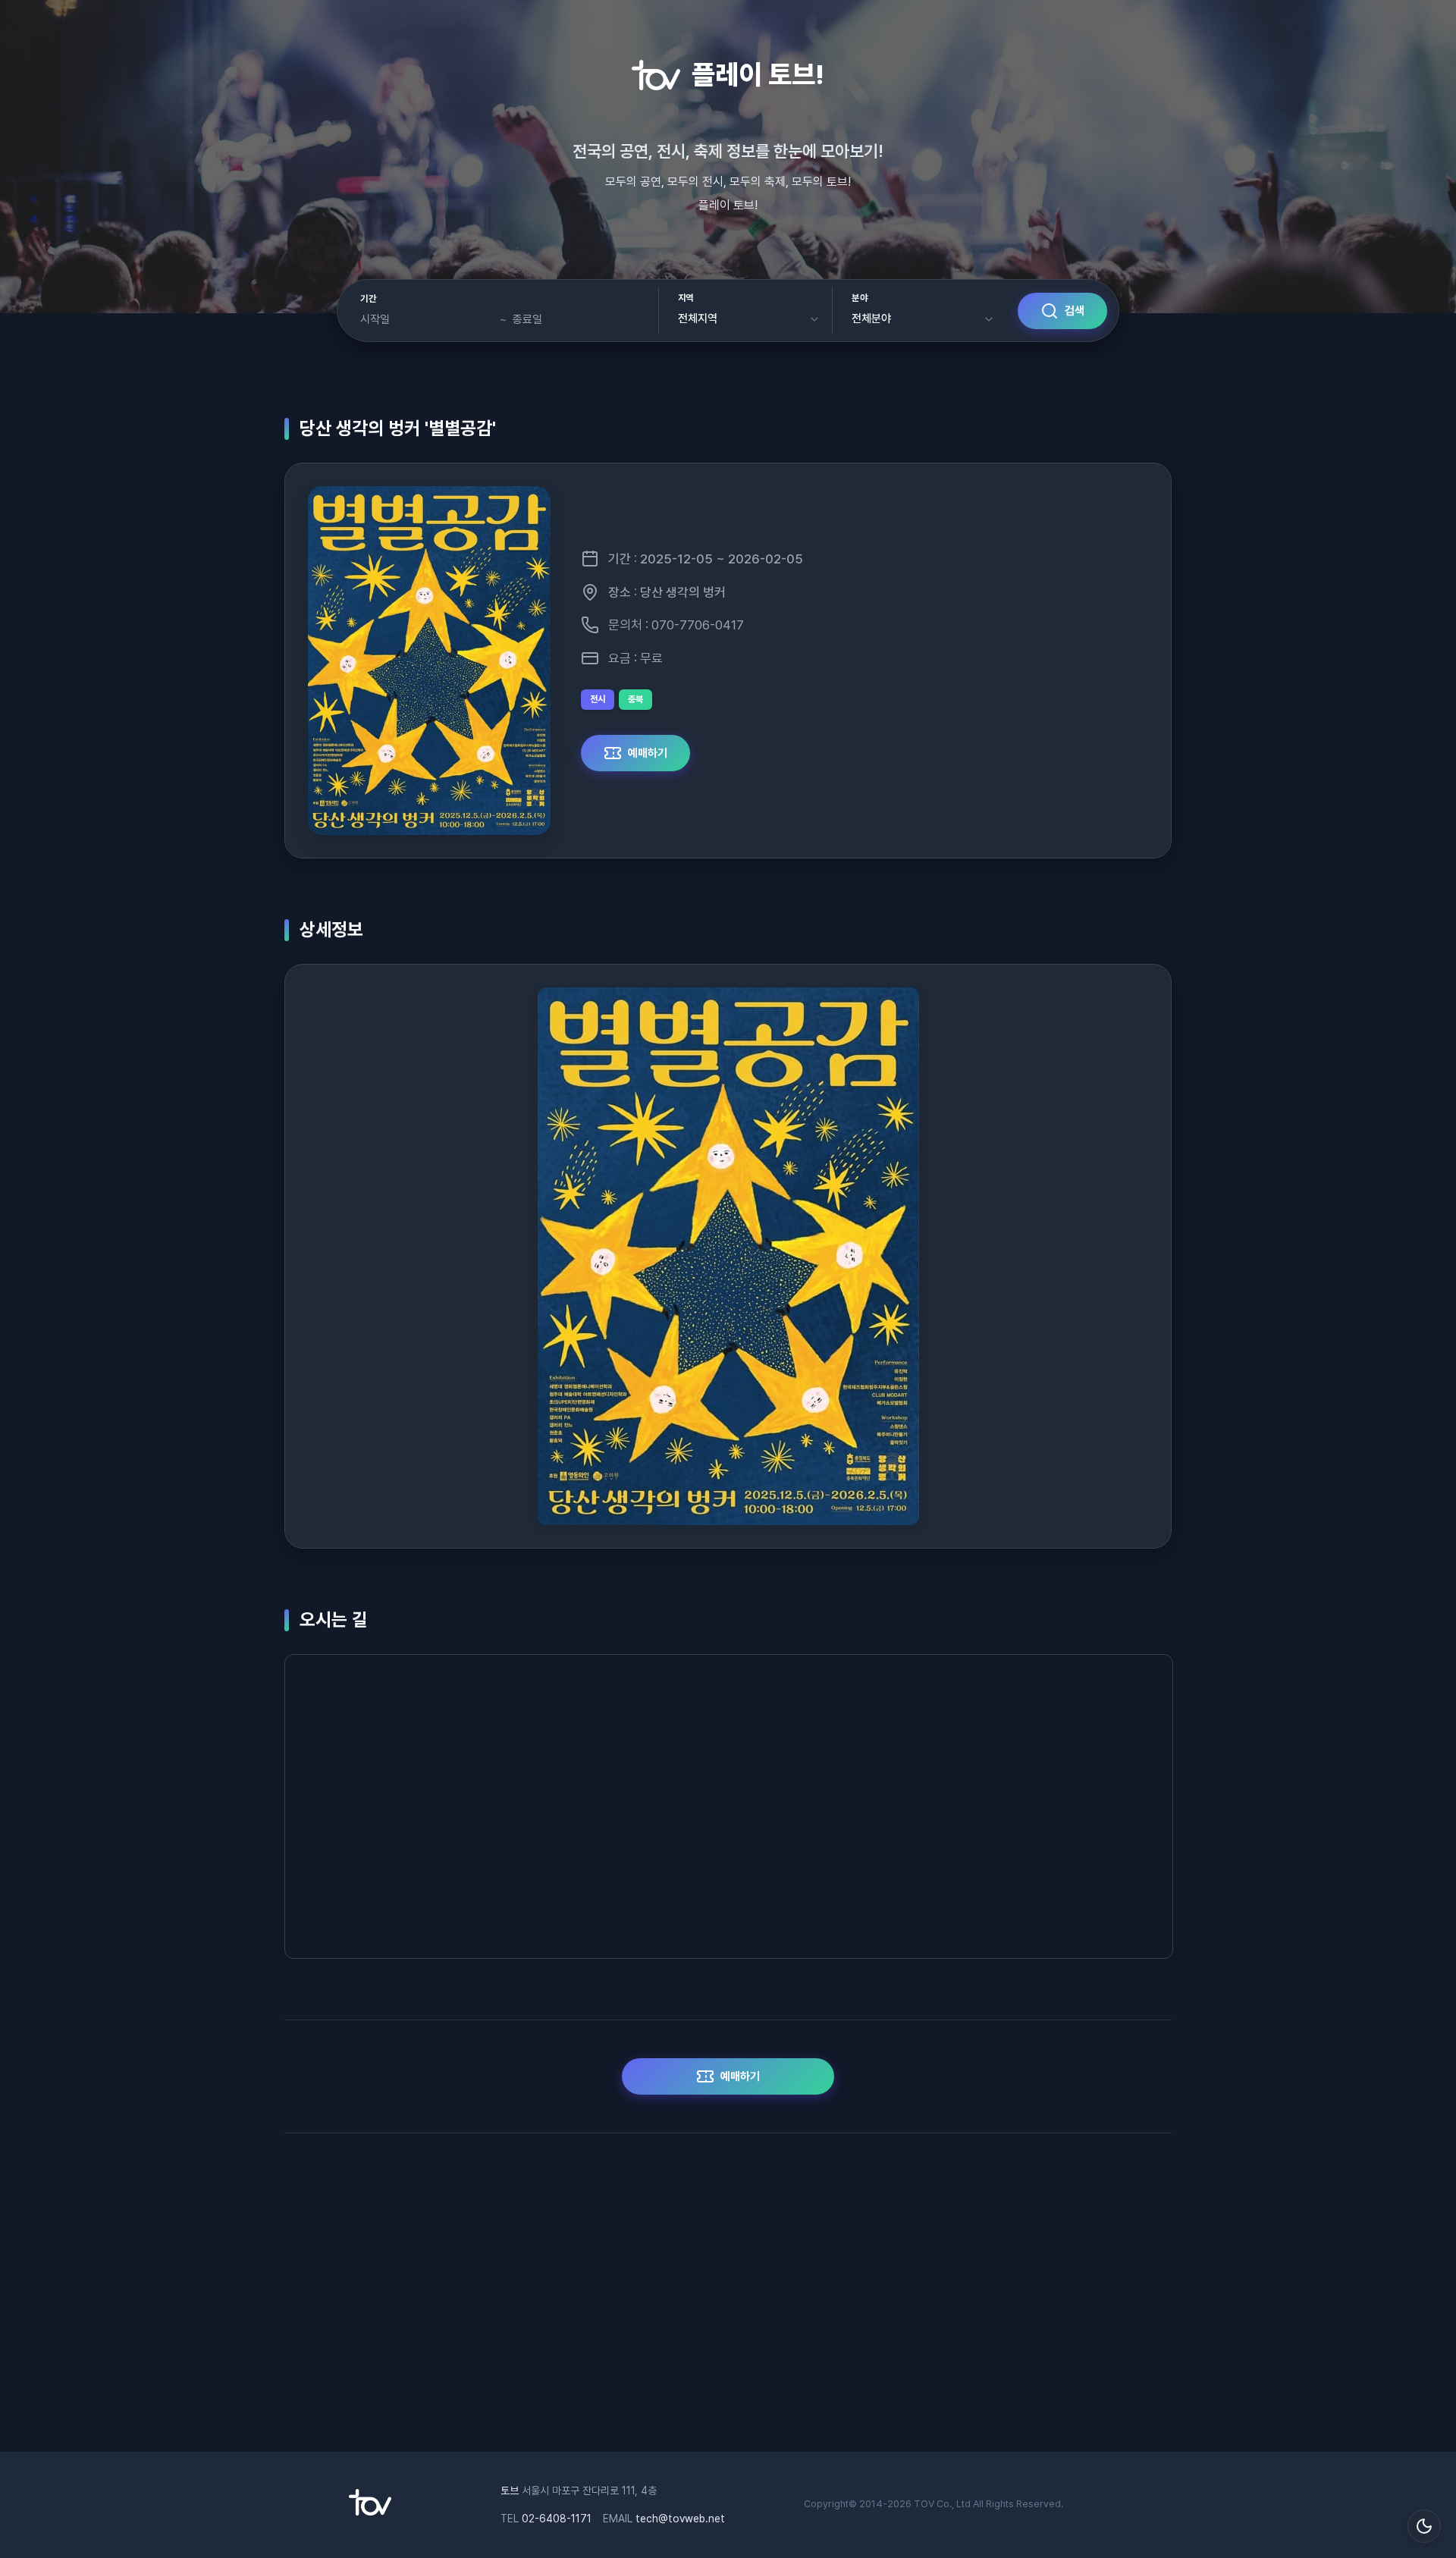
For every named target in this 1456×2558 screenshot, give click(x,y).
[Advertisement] (728, 2300)
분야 (860, 298)
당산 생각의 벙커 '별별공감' (398, 428)
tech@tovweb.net (680, 2519)
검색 (1075, 311)
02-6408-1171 (557, 2519)
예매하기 (648, 753)
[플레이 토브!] (370, 2512)
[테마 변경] (1424, 2526)
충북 (635, 699)
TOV (924, 2504)
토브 (510, 2491)
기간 (368, 299)
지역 (686, 298)
